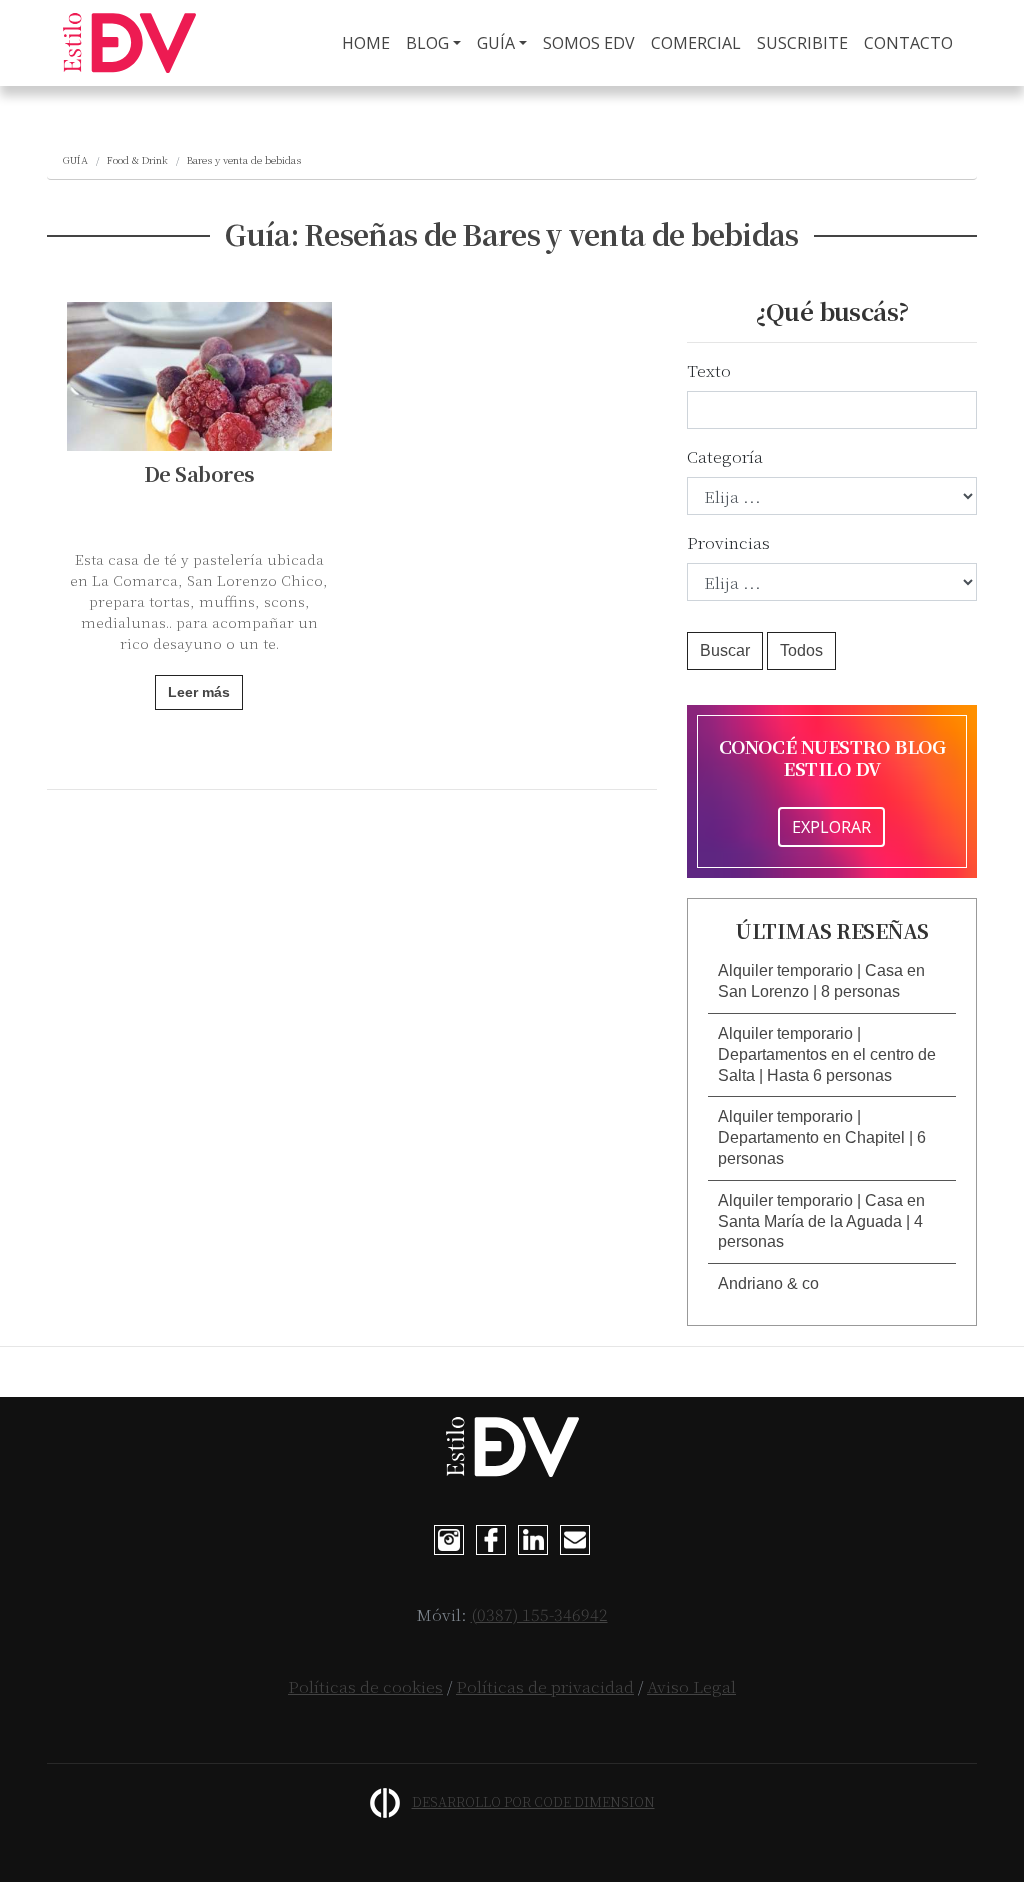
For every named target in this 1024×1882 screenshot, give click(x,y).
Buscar (725, 650)
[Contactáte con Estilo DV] (575, 1538)
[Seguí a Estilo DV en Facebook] (491, 1538)
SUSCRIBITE (802, 43)
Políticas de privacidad (545, 1686)
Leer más (199, 692)
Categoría (725, 456)
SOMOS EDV (589, 43)
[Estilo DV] (129, 43)
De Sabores (199, 473)
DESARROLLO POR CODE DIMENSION (533, 1801)
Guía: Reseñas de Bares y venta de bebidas (511, 234)
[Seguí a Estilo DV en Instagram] (449, 1538)
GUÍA (496, 43)
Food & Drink (137, 159)
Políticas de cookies (365, 1686)
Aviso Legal (691, 1686)
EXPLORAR (831, 827)
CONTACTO (908, 43)
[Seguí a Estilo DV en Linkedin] (533, 1538)
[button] (832, 982)
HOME (370, 43)
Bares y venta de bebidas (244, 159)
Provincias (728, 542)
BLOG (427, 43)
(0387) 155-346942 (539, 1614)
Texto (709, 370)
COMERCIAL (696, 43)
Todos (801, 650)
